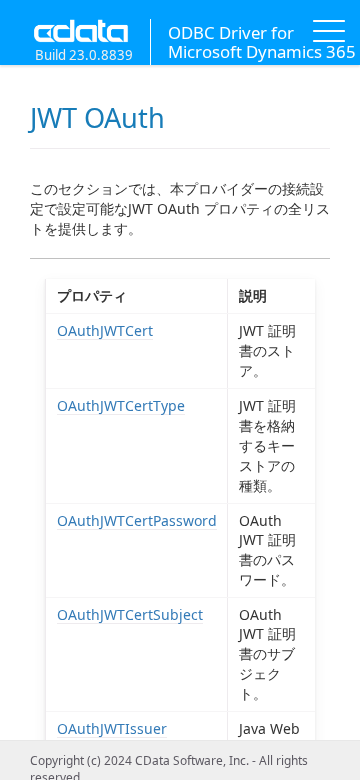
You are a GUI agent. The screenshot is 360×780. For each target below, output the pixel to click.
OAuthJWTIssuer (112, 728)
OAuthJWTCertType (121, 405)
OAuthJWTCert (105, 330)
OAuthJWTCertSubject (130, 614)
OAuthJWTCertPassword (137, 520)
